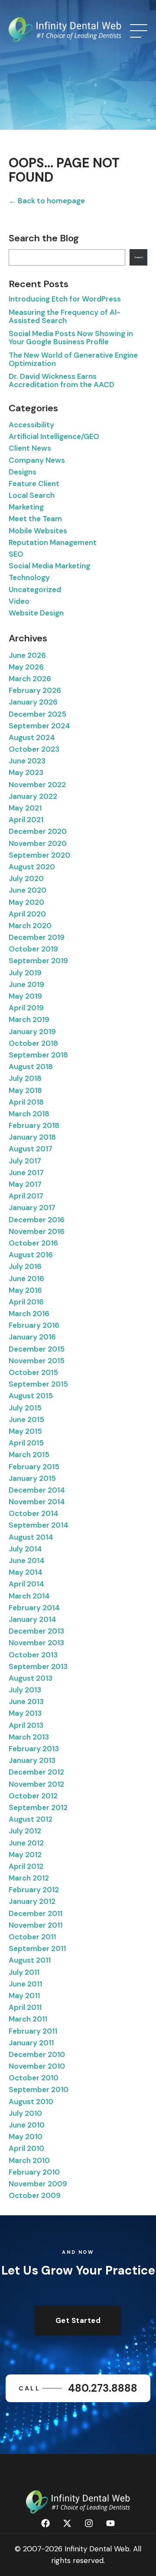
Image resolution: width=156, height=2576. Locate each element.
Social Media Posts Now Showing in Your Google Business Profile (71, 338)
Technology (29, 577)
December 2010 (37, 2054)
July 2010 (25, 2113)
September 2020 (39, 855)
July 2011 (24, 1972)
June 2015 (26, 1419)
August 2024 (32, 737)
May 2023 (26, 772)
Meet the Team (35, 519)
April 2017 (26, 1196)
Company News (37, 460)
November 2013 (36, 1643)
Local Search (32, 495)
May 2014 (26, 1572)
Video (19, 601)
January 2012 (32, 1901)
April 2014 (26, 1584)
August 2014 (31, 1537)
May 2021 (25, 808)
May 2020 (26, 902)
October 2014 (34, 1513)
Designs (23, 472)
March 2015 (29, 1455)
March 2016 (29, 1314)
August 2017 (31, 1149)
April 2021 (26, 820)
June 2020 (28, 890)
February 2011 (33, 2031)
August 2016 (31, 1255)
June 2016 (26, 1278)
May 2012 (25, 1855)
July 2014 (25, 1549)
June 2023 (27, 761)
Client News (30, 448)
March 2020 (30, 926)
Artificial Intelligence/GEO (54, 436)
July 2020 (26, 878)
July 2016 (25, 1266)
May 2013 (25, 1713)
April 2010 (26, 2148)
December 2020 (38, 831)
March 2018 (29, 1114)
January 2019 (32, 1032)
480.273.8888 (78, 2388)
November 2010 (37, 2066)
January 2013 (32, 1760)
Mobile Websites (38, 531)
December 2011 (36, 1913)
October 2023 (34, 749)
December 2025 (37, 714)
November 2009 (38, 2184)
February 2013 (34, 1749)
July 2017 (25, 1161)
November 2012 (36, 1784)
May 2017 (25, 1184)
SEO (16, 554)
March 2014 (29, 1596)
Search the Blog (44, 238)
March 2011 (28, 2019)
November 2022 (37, 785)
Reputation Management (53, 542)
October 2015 (33, 1372)
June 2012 (26, 1843)
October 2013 (33, 1655)
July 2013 (25, 1690)
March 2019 (29, 1019)
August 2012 (31, 1819)
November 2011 (36, 1925)
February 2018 (34, 1125)
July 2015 (25, 1408)
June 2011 (25, 1984)
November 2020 (38, 843)
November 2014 (37, 1502)
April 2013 (26, 1725)
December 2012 (36, 1772)
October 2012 (33, 1796)
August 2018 (31, 1067)
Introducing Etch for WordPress (65, 299)
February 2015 (34, 1467)
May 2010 (26, 2137)
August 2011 (30, 1960)
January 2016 (32, 1337)
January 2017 (32, 1208)
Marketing (26, 507)
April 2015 (26, 1443)
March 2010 (29, 2160)
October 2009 (35, 2195)
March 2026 (30, 679)
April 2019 (26, 1008)
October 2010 (34, 2078)
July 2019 (25, 973)
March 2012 (29, 1878)
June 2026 (27, 655)
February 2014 (34, 1608)
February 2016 (34, 1325)
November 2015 (37, 1361)
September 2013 (38, 1666)
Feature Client (34, 484)
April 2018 (26, 1102)
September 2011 (37, 1948)
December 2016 (37, 1220)
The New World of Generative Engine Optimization (73, 359)
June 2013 (26, 1701)
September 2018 (38, 1055)
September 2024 (39, 726)
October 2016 (33, 1243)
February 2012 (34, 1890)
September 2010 (39, 2089)
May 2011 (24, 1996)
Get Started (78, 2320)
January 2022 (33, 796)
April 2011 (25, 2007)
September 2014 (39, 1525)
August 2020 (32, 867)
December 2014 (37, 1490)
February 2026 (35, 690)
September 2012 (38, 1807)
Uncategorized (35, 590)
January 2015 (32, 1478)
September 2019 (38, 961)
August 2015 (31, 1396)
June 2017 (26, 1173)
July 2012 (25, 1831)
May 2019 (25, 996)
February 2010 (34, 2172)
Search (139, 257)
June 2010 (27, 2125)
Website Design (36, 613)
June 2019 (26, 984)
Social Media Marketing (49, 566)
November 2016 (37, 1231)
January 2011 (31, 2043)
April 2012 (26, 1866)
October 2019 (33, 949)
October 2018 (33, 1043)
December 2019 (37, 937)
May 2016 (25, 1290)
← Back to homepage (47, 201)
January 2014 (32, 1619)
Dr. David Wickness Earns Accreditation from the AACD (62, 380)
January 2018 (32, 1137)
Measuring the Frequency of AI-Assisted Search (65, 316)
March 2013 (29, 1737)
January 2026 (33, 702)
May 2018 (25, 1090)
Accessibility (31, 425)
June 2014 (27, 1560)
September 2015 (38, 1384)
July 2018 (25, 1078)
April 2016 (26, 1302)
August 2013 (31, 1678)
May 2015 (25, 1431)
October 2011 (32, 1937)
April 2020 (27, 914)
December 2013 (36, 1631)
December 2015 (37, 1349)
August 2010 (31, 2102)
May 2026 (26, 667)
